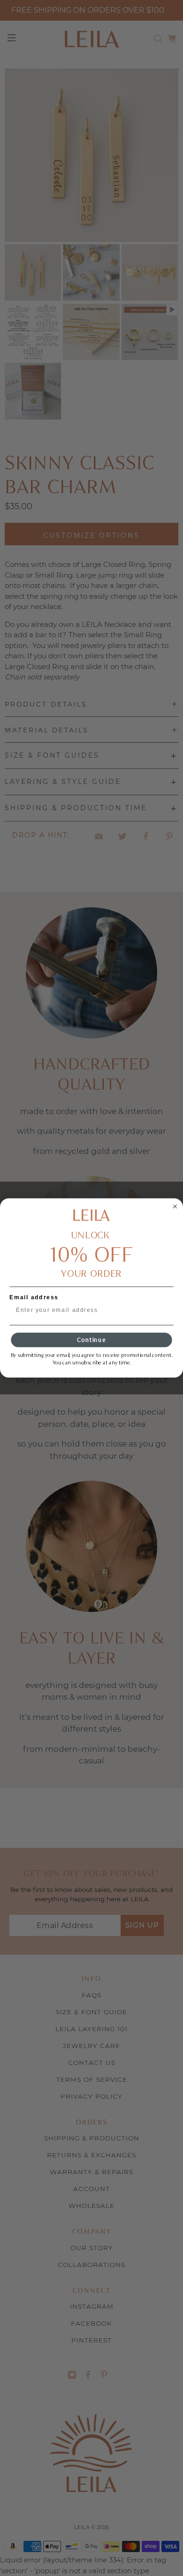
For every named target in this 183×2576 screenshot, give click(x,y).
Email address (34, 1297)
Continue (91, 1340)
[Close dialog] (175, 1207)
